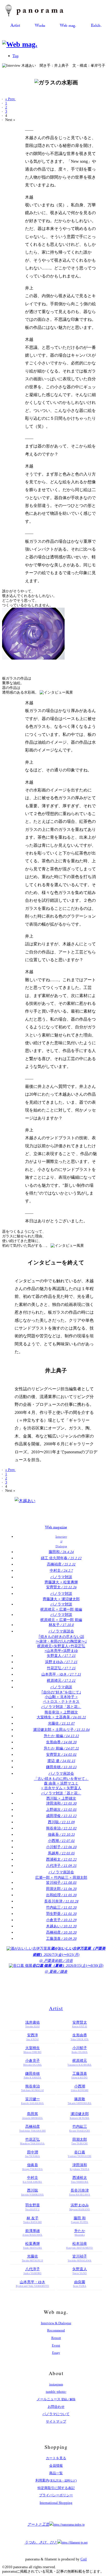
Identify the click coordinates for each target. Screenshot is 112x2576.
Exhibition (96, 26)
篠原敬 (80, 2101)
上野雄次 (61, 1810)
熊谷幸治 (61, 1828)
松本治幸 (79, 2245)
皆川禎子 (61, 1883)
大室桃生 (32, 2050)
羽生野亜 (61, 1914)
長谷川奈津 (61, 1901)
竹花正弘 (61, 1668)
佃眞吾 (61, 1835)
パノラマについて (56, 2414)
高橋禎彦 (61, 1564)
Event (56, 2345)
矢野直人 (61, 1656)
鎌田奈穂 (61, 1767)
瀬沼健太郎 (80, 2116)
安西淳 (33, 2037)
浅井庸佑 (33, 2024)
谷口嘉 (79, 2154)
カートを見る (56, 2458)
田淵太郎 (61, 1889)
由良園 (80, 2284)
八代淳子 (61, 1866)
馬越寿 (61, 1853)
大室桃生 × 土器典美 (61, 1717)
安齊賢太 (61, 1587)
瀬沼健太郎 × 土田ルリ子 (61, 1730)
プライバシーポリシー (56, 2495)
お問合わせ (56, 2407)
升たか (80, 2233)
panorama (39, 11)
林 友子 (32, 2220)
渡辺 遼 (61, 1761)
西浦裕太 (61, 1859)
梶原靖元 (61, 1681)
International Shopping (56, 2503)
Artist (15, 26)
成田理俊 (61, 1816)
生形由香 (61, 1742)
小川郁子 (61, 1847)
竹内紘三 (61, 1907)
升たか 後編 (61, 1736)
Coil (84, 2559)
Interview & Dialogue (56, 2323)
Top (15, 57)
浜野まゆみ (61, 1662)
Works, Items (40, 26)
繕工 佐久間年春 (61, 1558)
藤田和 (61, 1552)
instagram (56, 2384)
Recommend (56, 2330)
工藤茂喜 (61, 1939)
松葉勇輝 (32, 2245)
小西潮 (61, 1841)
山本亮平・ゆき (61, 1674)
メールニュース (56, 2399)
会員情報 (56, 2466)
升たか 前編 (61, 1748)
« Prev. (10, 99)
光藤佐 (61, 1723)
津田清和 (61, 1803)
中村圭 (61, 1571)
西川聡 (61, 1822)
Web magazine (68, 26)
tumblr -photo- (56, 2392)
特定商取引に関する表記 (56, 2488)
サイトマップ (56, 2421)
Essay (56, 2353)
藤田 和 (79, 2220)
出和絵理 (61, 1895)
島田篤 (33, 2116)
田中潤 (33, 2154)
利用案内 (56, 2480)
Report (56, 2338)
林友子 (61, 1625)
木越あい (61, 1926)
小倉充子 (61, 1920)
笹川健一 (33, 2101)
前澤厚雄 (32, 2233)
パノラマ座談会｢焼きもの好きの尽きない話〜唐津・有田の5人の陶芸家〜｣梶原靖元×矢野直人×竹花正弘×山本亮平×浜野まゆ (61, 1641)
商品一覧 (56, 2473)
